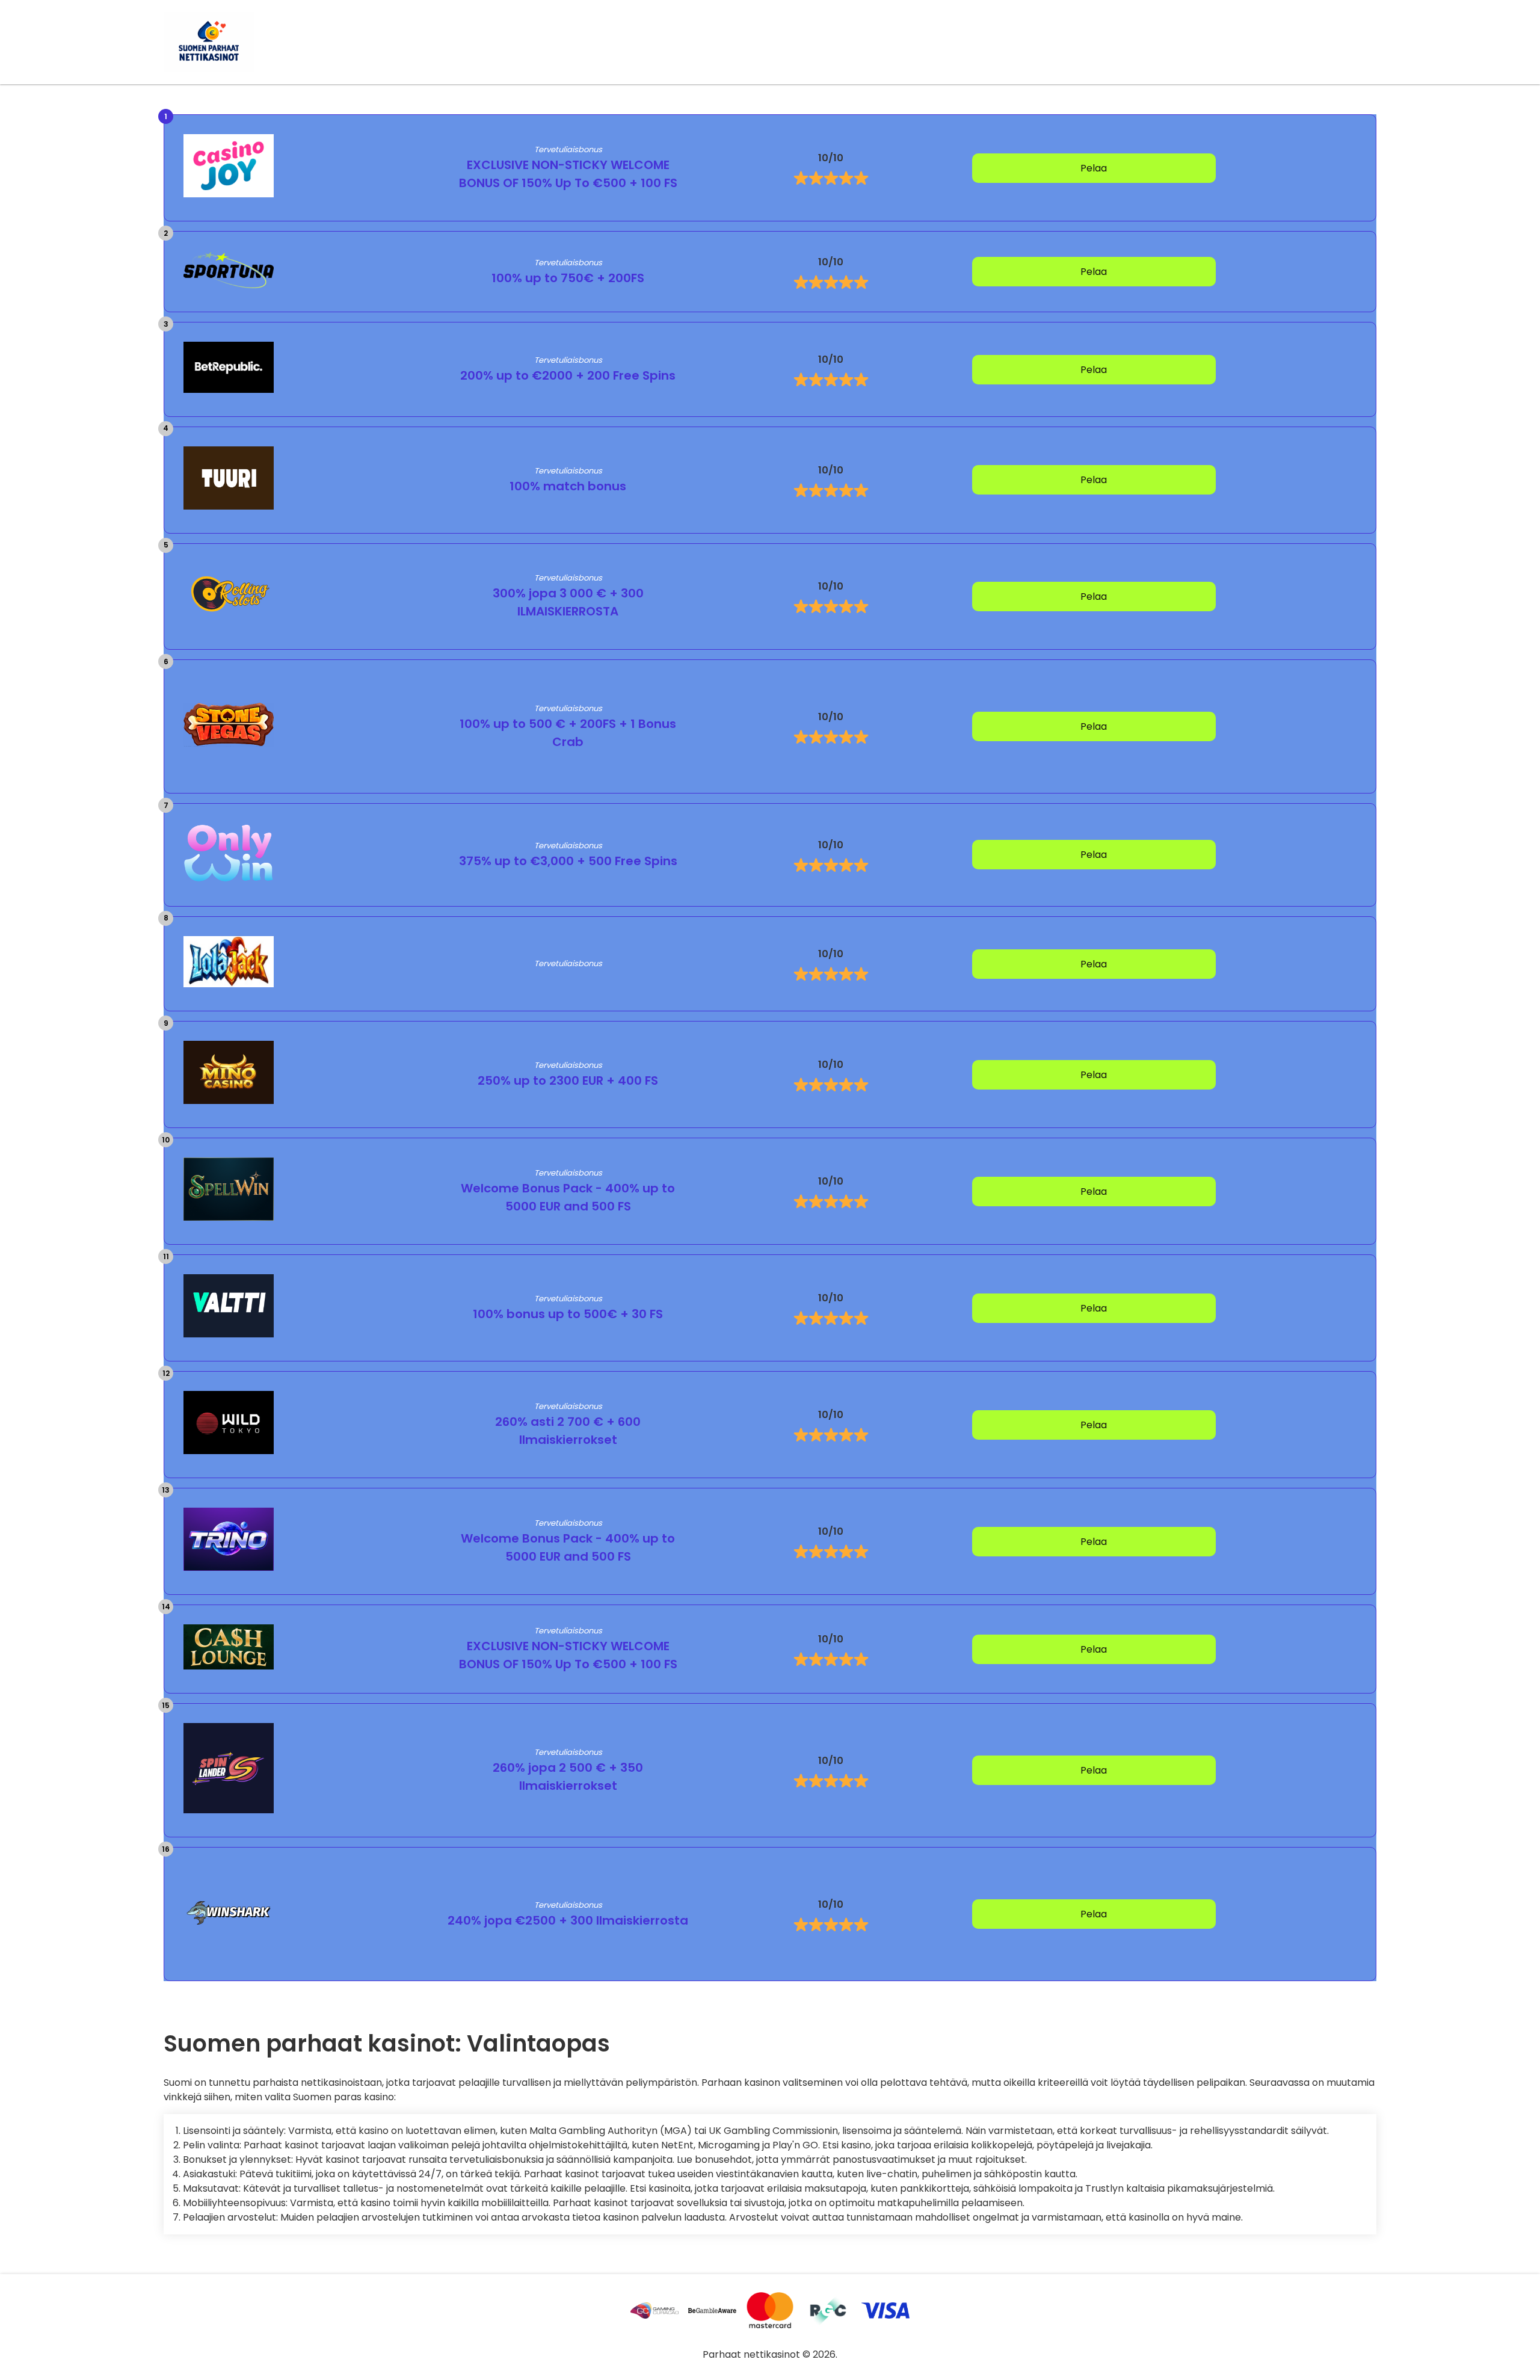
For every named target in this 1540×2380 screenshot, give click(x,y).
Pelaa (1094, 168)
